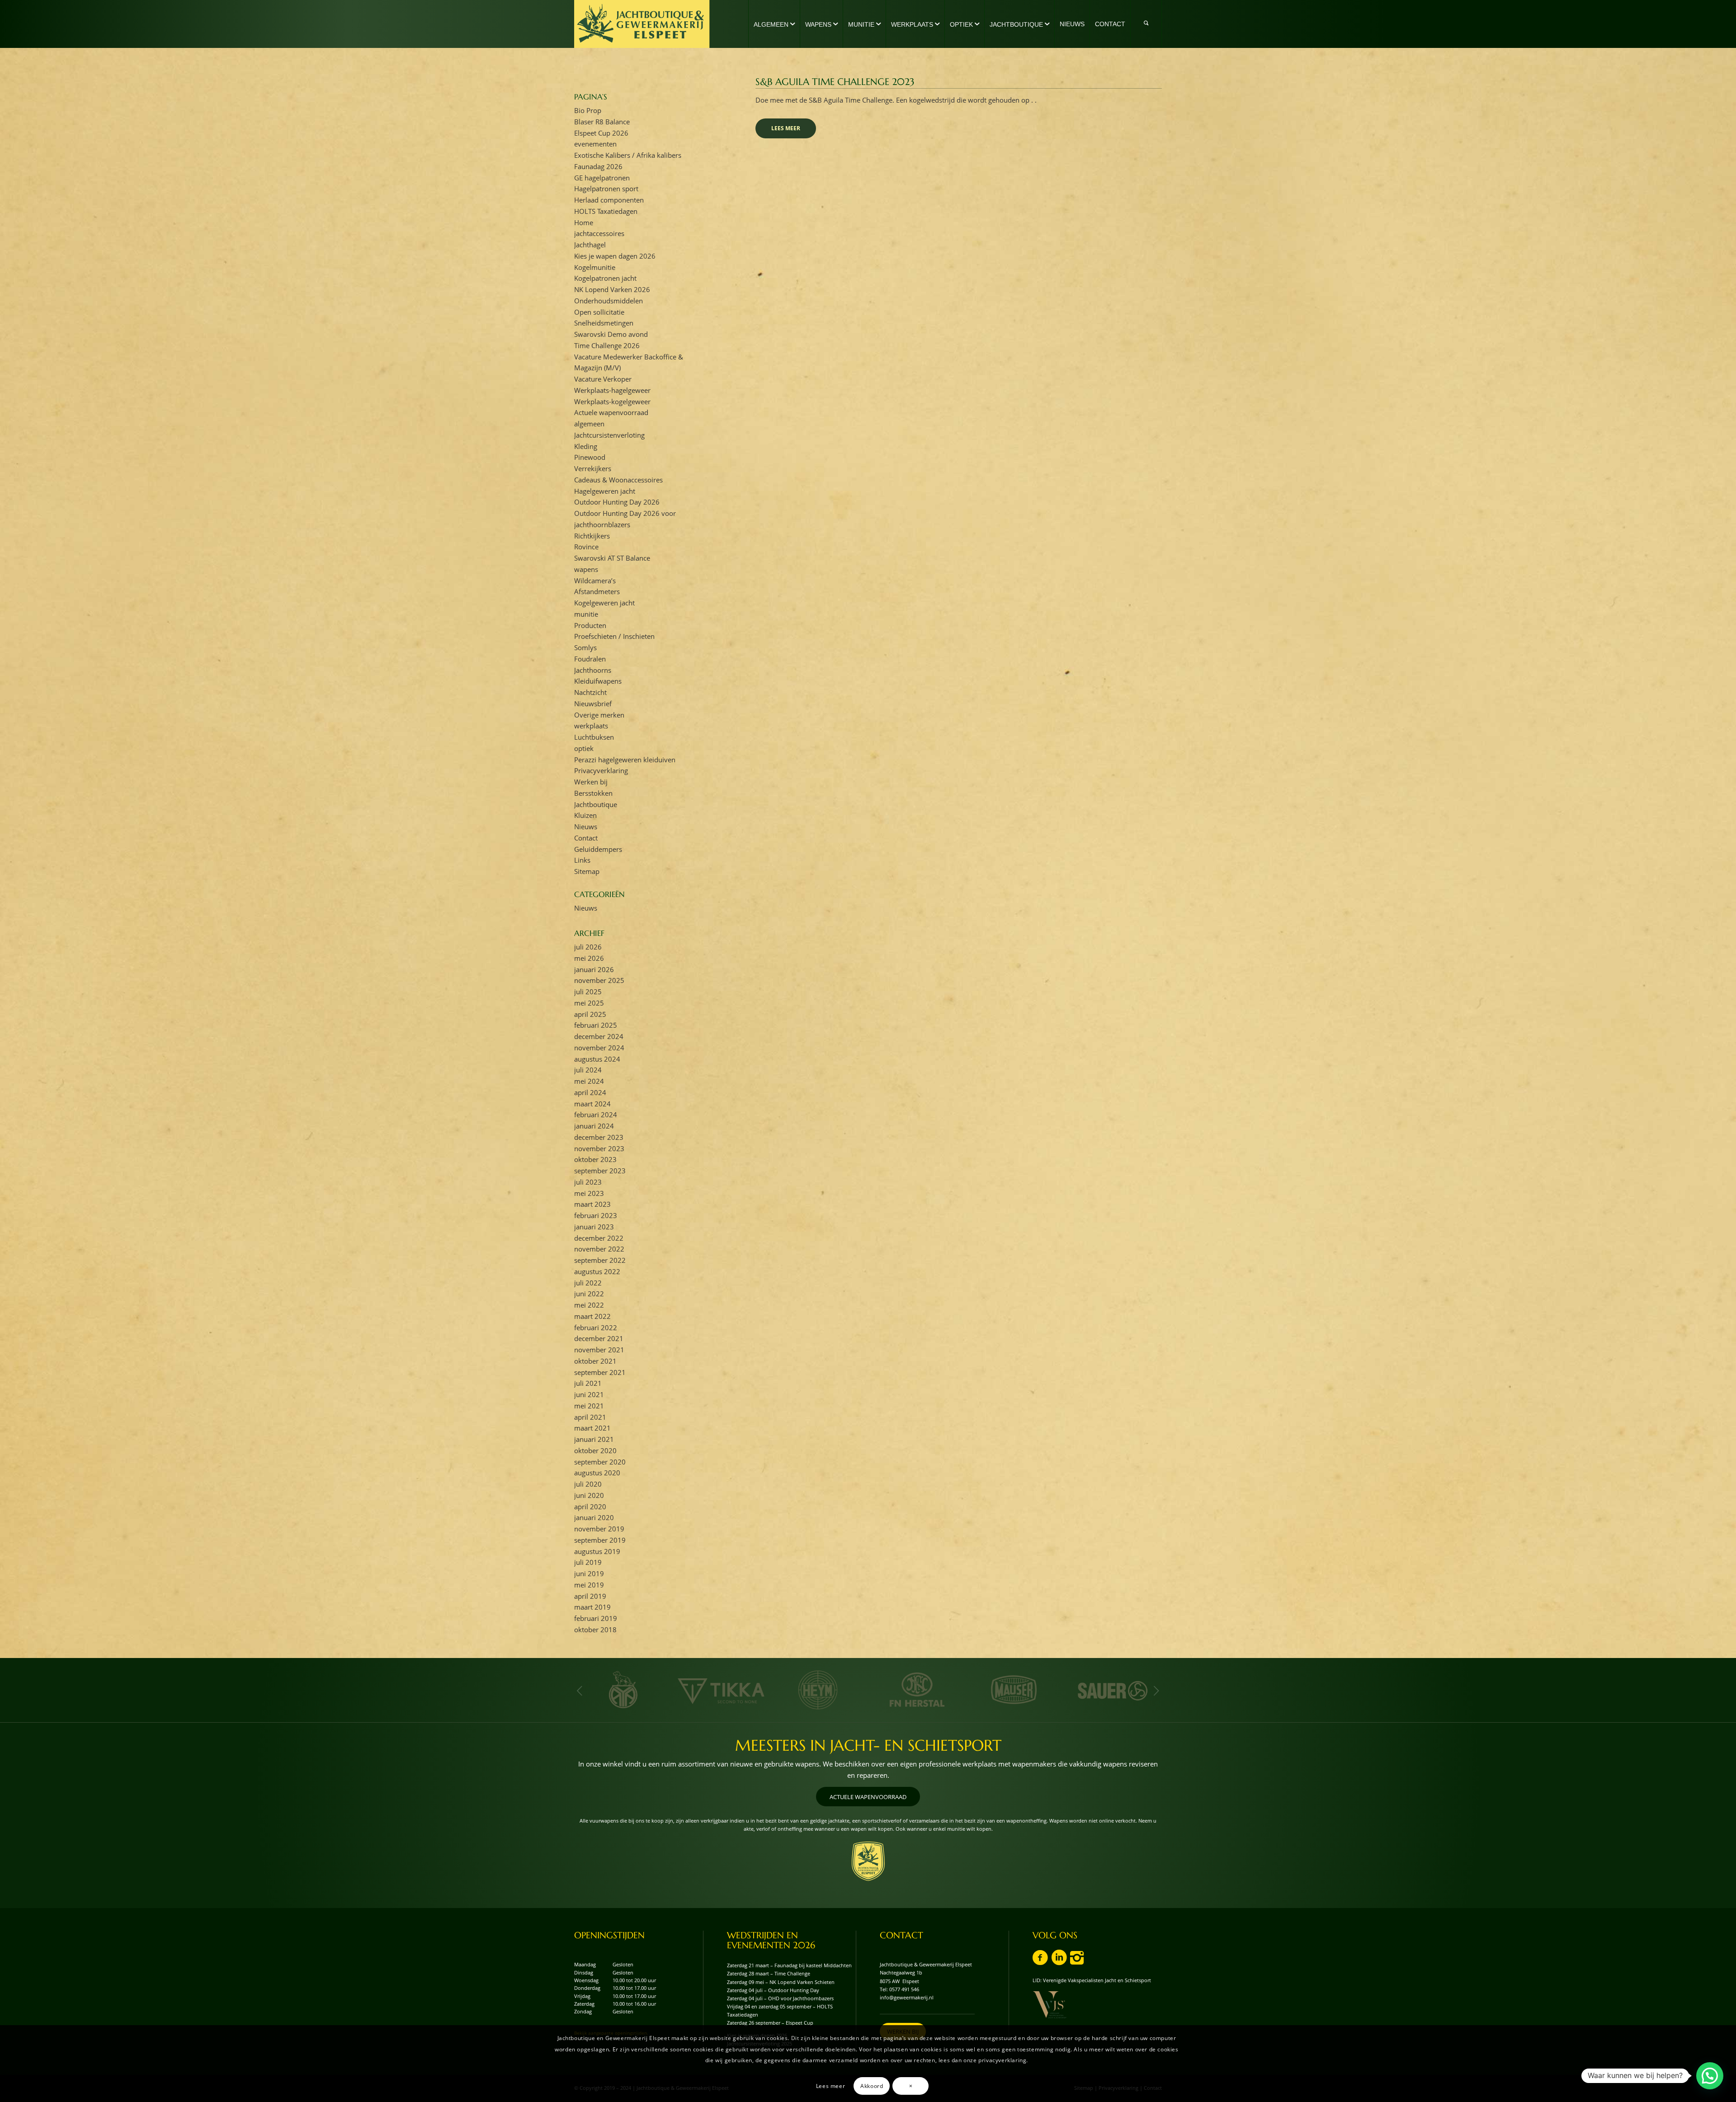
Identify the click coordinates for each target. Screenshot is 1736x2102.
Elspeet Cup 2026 (601, 133)
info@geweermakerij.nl (907, 1997)
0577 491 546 (904, 1989)
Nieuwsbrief (593, 704)
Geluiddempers (598, 849)
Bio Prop (588, 110)
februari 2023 (596, 1215)
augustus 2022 (597, 1271)
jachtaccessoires (599, 233)
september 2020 (600, 1462)
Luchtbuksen (594, 737)
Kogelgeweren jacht (604, 603)
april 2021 (590, 1417)
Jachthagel (590, 245)
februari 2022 (596, 1327)
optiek (584, 748)
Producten (590, 625)
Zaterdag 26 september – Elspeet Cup (770, 2023)
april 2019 (590, 1596)
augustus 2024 (597, 1059)
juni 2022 (589, 1294)
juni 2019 (589, 1573)
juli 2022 (588, 1283)
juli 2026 (588, 947)
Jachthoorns (593, 670)
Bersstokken (593, 793)
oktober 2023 (595, 1159)
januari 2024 (594, 1126)
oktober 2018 (595, 1630)
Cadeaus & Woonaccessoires (618, 480)
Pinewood (590, 457)
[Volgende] (1156, 1691)
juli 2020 (588, 1484)
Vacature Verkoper (603, 379)
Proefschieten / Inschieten (614, 636)
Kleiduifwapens (598, 681)
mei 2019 (589, 1585)
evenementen (595, 144)
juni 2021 (589, 1394)
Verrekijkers (593, 468)
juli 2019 (588, 1562)
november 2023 (599, 1148)
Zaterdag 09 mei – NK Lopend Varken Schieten (781, 1982)
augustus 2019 (597, 1551)
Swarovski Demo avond (611, 334)
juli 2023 (588, 1182)
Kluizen (585, 815)
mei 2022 (589, 1305)
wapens (586, 569)
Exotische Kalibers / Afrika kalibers (628, 155)
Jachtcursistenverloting (609, 435)
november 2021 (599, 1350)
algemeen (589, 424)
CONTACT (901, 1935)
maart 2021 (592, 1428)
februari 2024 (596, 1115)
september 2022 (600, 1260)
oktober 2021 (595, 1361)
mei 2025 (589, 1003)
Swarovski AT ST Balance (612, 558)
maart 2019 (592, 1607)
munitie (586, 614)
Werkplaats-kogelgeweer (612, 402)
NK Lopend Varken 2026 (612, 289)
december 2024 (599, 1036)
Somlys (585, 647)
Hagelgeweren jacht (605, 491)
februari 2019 (596, 1618)
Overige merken (599, 715)
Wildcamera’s (595, 581)
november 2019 (599, 1529)
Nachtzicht (590, 692)
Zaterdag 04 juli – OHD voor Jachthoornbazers (780, 1998)
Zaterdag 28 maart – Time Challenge (769, 1973)
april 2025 (590, 1014)
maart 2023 (592, 1204)
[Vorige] (580, 1691)
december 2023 (599, 1137)
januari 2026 (594, 969)
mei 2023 (589, 1193)
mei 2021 (589, 1406)
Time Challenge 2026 (607, 345)
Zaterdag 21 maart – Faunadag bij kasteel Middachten (789, 1965)
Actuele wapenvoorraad (611, 412)
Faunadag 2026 (598, 166)
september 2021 (600, 1372)
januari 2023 (594, 1227)
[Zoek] (1146, 24)
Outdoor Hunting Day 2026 (617, 502)
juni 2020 (589, 1495)
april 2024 (590, 1092)
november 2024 (599, 1048)
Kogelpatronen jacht (605, 278)
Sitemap (587, 871)
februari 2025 (596, 1025)
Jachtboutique (596, 804)
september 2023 (600, 1171)
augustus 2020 (597, 1473)
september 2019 (600, 1540)
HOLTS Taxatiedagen (606, 211)
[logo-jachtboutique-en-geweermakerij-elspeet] (642, 24)
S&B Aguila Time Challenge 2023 (835, 82)
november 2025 (599, 980)
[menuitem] (774, 24)
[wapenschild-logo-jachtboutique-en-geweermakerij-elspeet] (868, 1861)
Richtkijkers (592, 536)
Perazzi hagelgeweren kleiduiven (625, 760)
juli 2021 (588, 1383)
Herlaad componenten (609, 200)
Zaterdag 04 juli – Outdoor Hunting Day (773, 1990)
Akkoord (872, 2085)
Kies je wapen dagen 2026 (615, 256)
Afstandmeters (597, 591)
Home (584, 222)
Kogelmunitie (595, 267)
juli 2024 (588, 1070)
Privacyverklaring (601, 770)
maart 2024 (592, 1104)
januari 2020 (594, 1517)
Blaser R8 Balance (602, 122)
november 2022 (599, 1249)
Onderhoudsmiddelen (609, 301)
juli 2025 (588, 992)
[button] (1710, 2076)
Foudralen (590, 659)
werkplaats (591, 726)
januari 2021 (594, 1439)
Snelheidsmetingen (604, 323)
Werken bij (591, 782)
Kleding (586, 446)
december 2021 (599, 1338)
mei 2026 (589, 958)
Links (582, 860)
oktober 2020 (595, 1450)
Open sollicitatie (599, 312)
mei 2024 (589, 1081)
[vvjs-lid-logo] (1050, 2005)
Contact (586, 838)
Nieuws (586, 827)
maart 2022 (592, 1316)
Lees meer (786, 128)
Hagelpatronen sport (606, 189)
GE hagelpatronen (602, 178)
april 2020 (590, 1507)
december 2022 (599, 1238)
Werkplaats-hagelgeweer (612, 390)
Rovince (586, 547)
